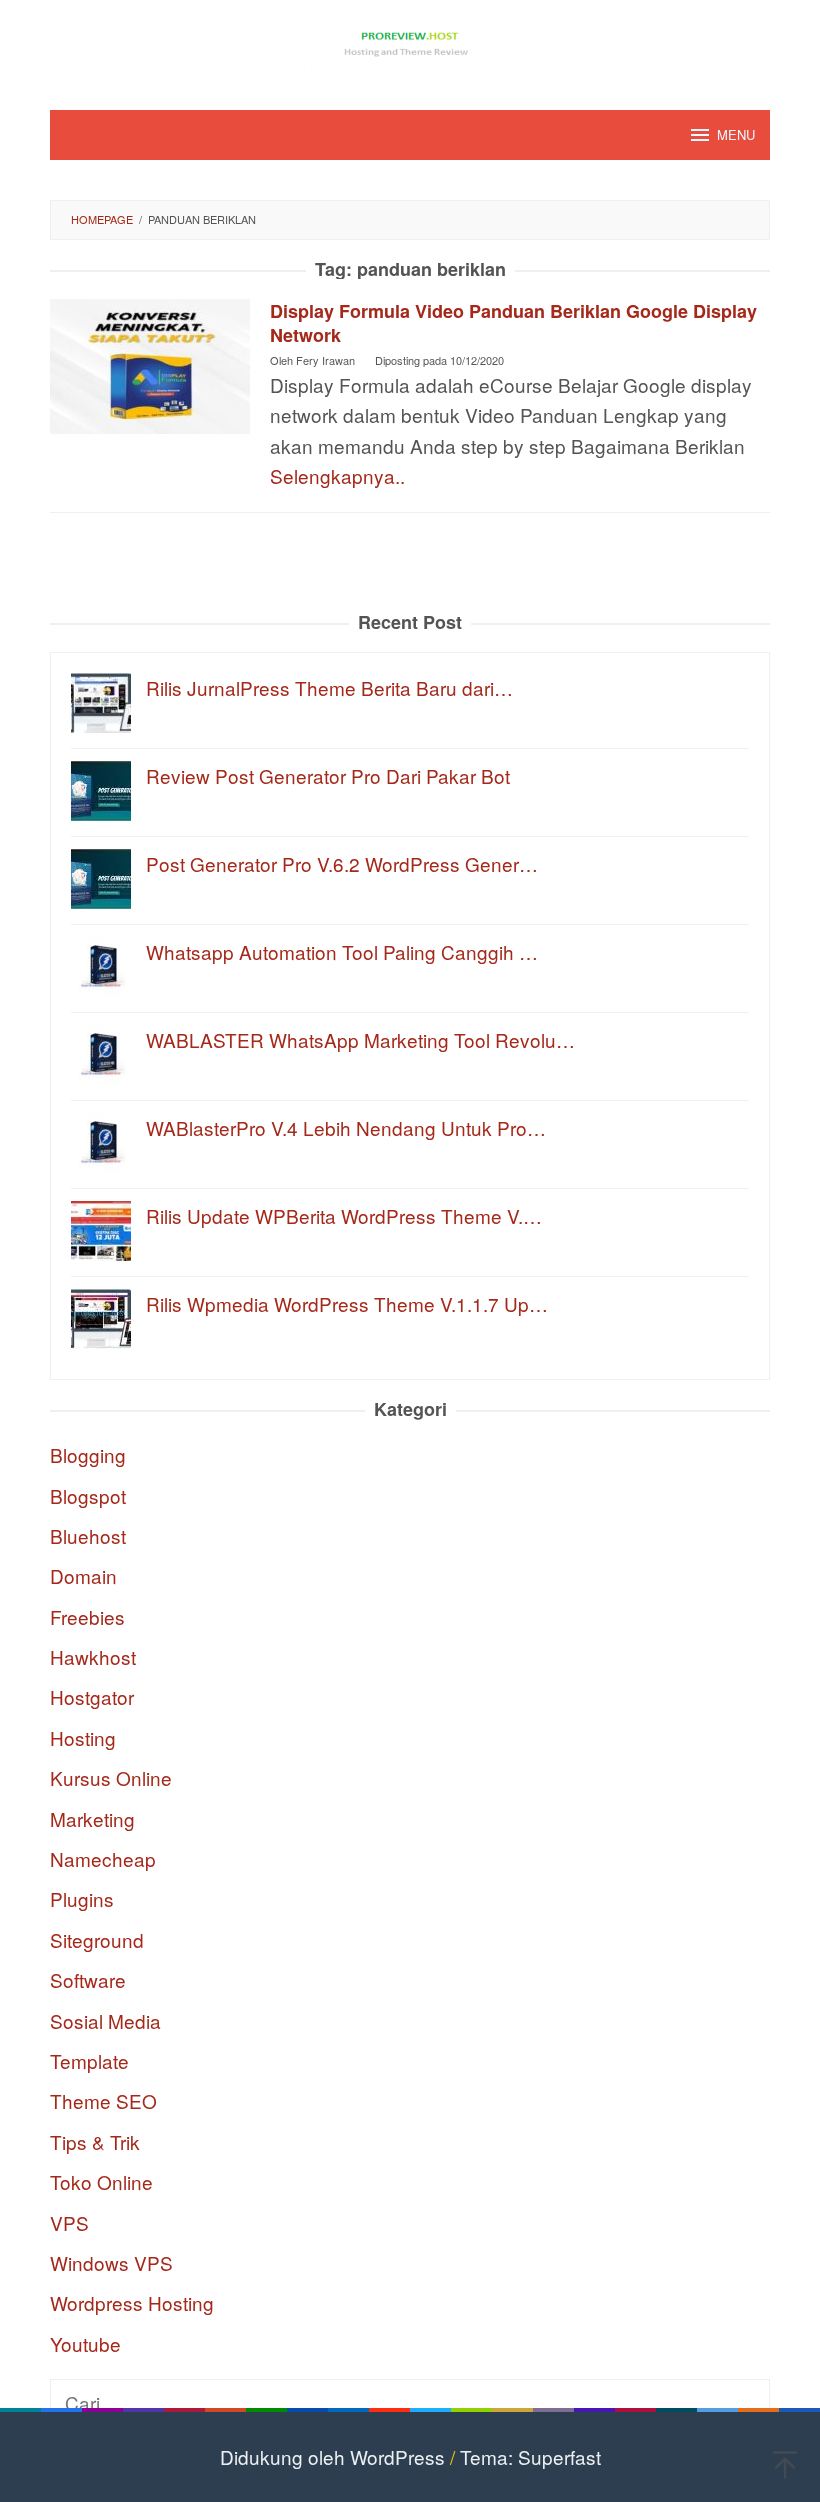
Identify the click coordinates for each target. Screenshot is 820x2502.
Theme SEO (103, 2100)
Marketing (92, 1818)
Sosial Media (105, 2020)
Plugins (82, 1898)
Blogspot (88, 1495)
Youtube (85, 2343)
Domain (83, 1575)
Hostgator (92, 1696)
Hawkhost (93, 1656)
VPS (69, 2222)
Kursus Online (111, 1777)
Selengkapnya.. (337, 475)
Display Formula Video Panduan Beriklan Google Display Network (513, 323)
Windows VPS (111, 2262)
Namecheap (103, 1858)
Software (88, 1979)
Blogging (88, 1454)
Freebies (87, 1616)
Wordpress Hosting (132, 2302)
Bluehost (88, 1535)
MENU (736, 134)
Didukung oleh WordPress (332, 2456)
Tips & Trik (95, 2141)
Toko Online (101, 2181)
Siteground (97, 1939)
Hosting (83, 1737)
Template (89, 2060)
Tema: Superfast (530, 2456)
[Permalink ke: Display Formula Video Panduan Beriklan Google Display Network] (150, 363)
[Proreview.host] (410, 41)
